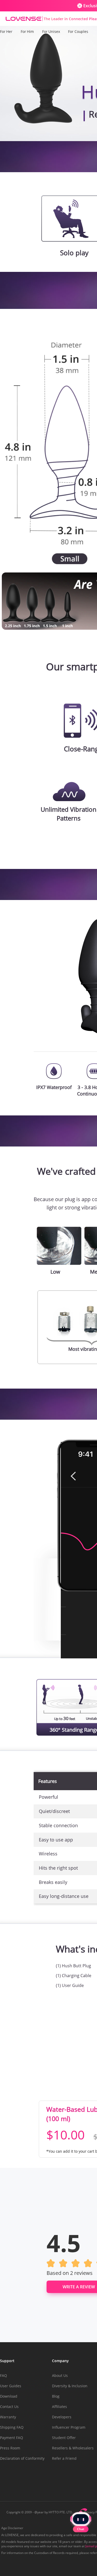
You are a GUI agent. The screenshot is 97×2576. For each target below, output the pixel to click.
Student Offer (64, 2438)
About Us (60, 2375)
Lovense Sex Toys (24, 19)
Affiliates (59, 2407)
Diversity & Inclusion (70, 2386)
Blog (56, 2396)
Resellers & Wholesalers (73, 2448)
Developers (62, 2417)
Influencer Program (69, 2427)
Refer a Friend (64, 2458)
